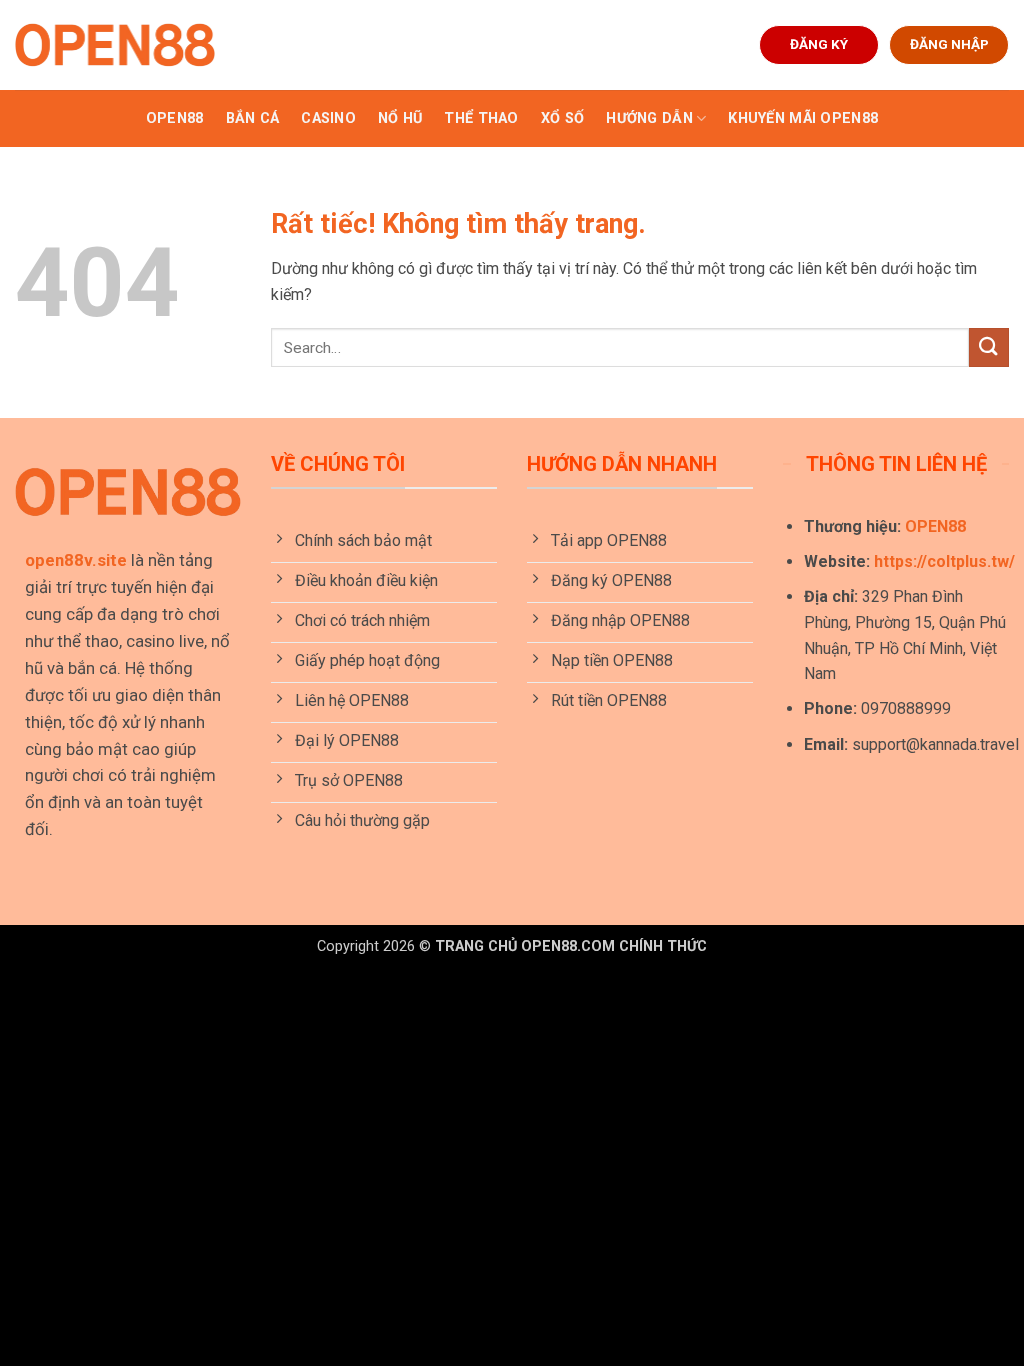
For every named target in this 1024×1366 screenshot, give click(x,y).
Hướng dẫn (649, 118)
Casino (328, 118)
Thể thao (481, 118)
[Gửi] (989, 347)
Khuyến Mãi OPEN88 (803, 118)
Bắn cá (253, 118)
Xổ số (562, 118)
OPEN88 (175, 118)
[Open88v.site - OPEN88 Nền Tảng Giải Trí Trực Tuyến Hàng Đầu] (115, 45)
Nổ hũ (400, 118)
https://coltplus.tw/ (944, 561)
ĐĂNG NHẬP (949, 44)
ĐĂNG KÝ (819, 44)
